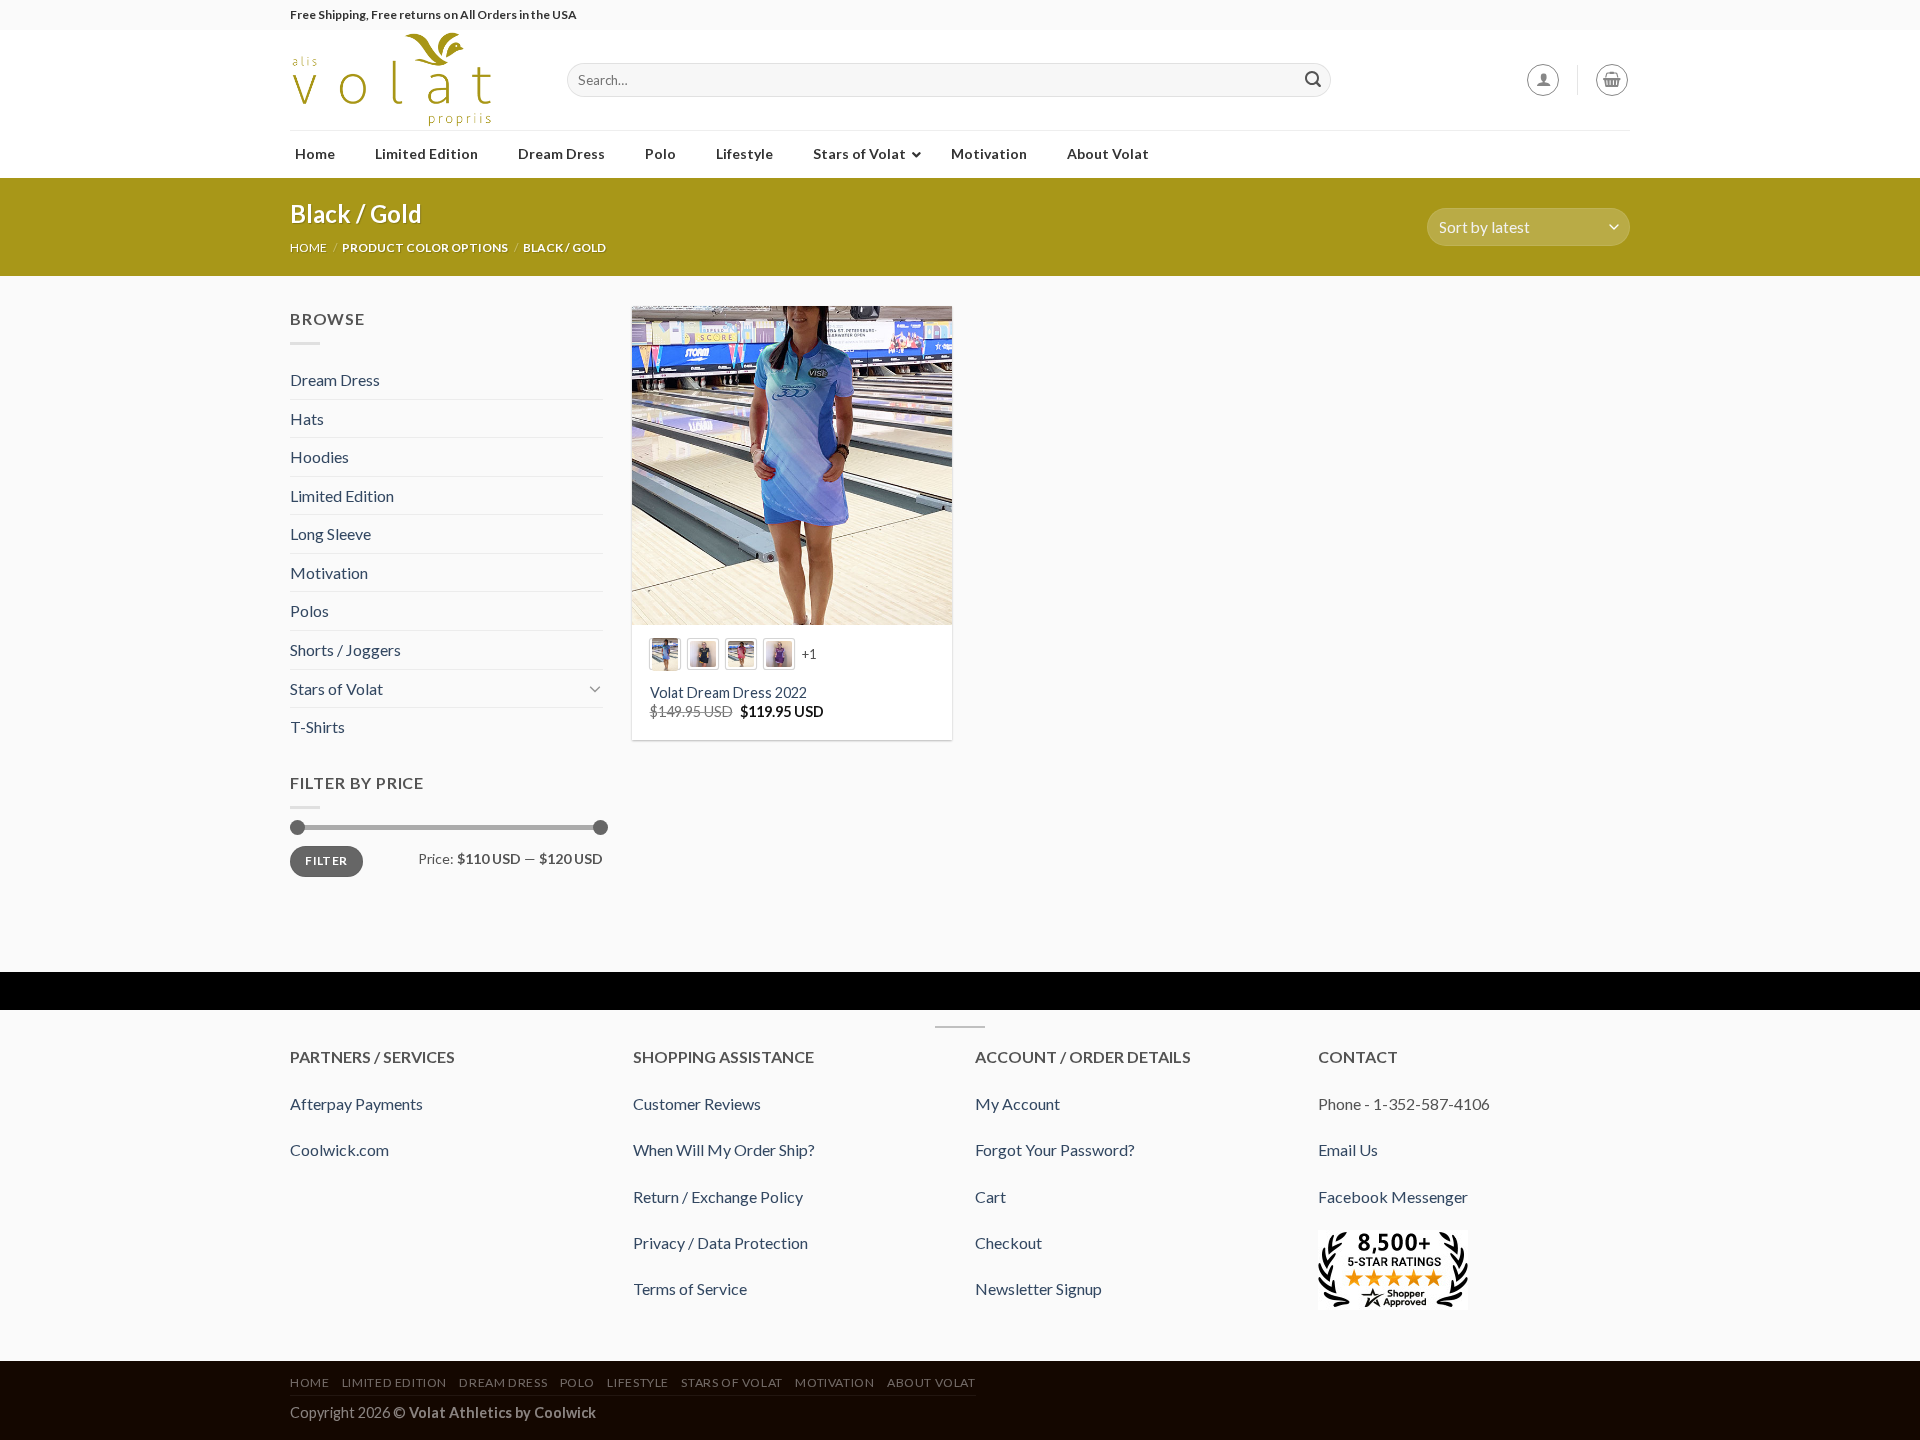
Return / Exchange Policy (718, 1196)
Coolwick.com (339, 1149)
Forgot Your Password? (1055, 1149)
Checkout (1008, 1242)
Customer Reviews (697, 1103)
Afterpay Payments (356, 1103)
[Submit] (1313, 80)
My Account (1017, 1103)
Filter (326, 860)
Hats (307, 418)
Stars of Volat (336, 688)
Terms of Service (690, 1288)
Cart (990, 1196)
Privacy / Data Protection (720, 1242)
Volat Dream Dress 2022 (728, 692)
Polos (309, 610)
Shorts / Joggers (345, 649)
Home (308, 247)
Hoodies (319, 456)
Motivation (329, 572)
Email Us (1348, 1149)
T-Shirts (317, 726)
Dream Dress (335, 379)
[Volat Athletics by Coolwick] (413, 80)
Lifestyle (638, 1382)
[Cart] (1612, 80)
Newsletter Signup (1038, 1288)
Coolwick (565, 1412)
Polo (577, 1382)
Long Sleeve (330, 533)
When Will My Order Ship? (724, 1149)
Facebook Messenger (1393, 1196)
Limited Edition (342, 495)
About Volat (931, 1382)
